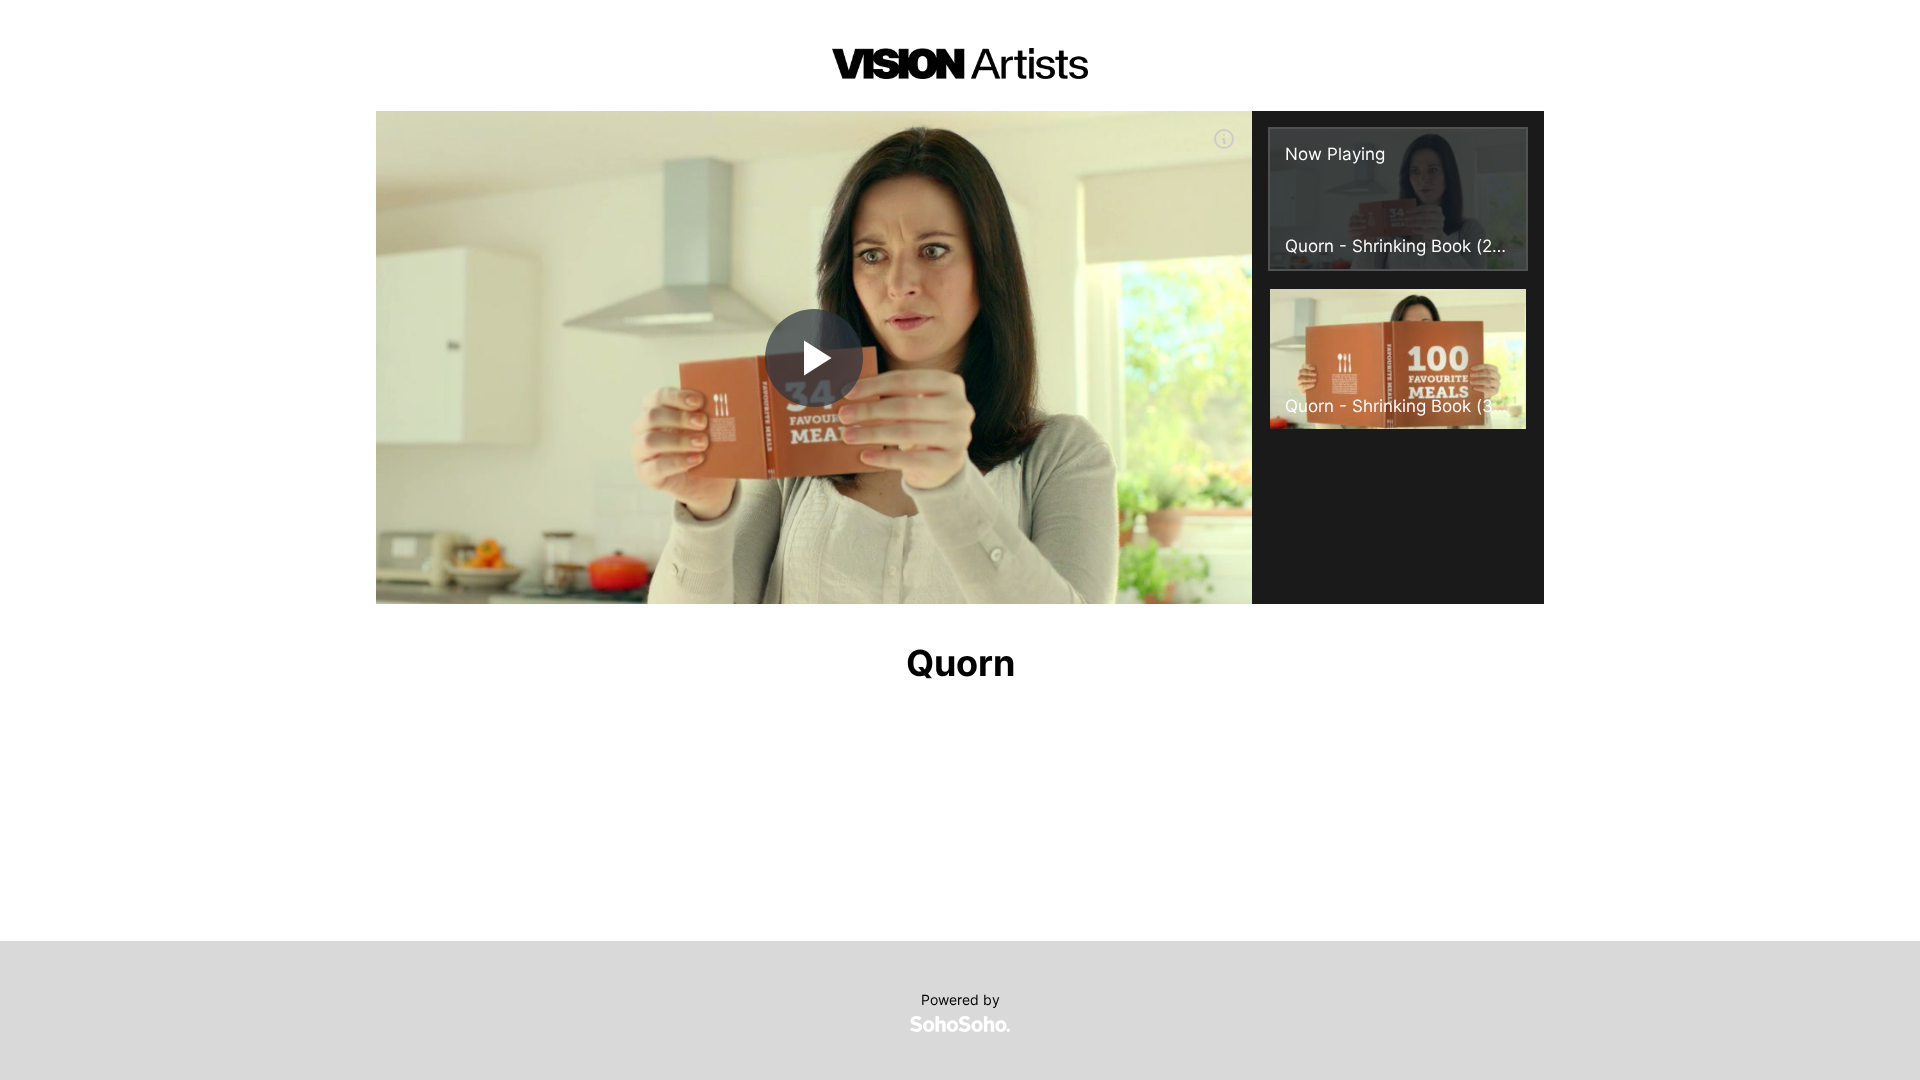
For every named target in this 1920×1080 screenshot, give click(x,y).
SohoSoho (960, 1024)
